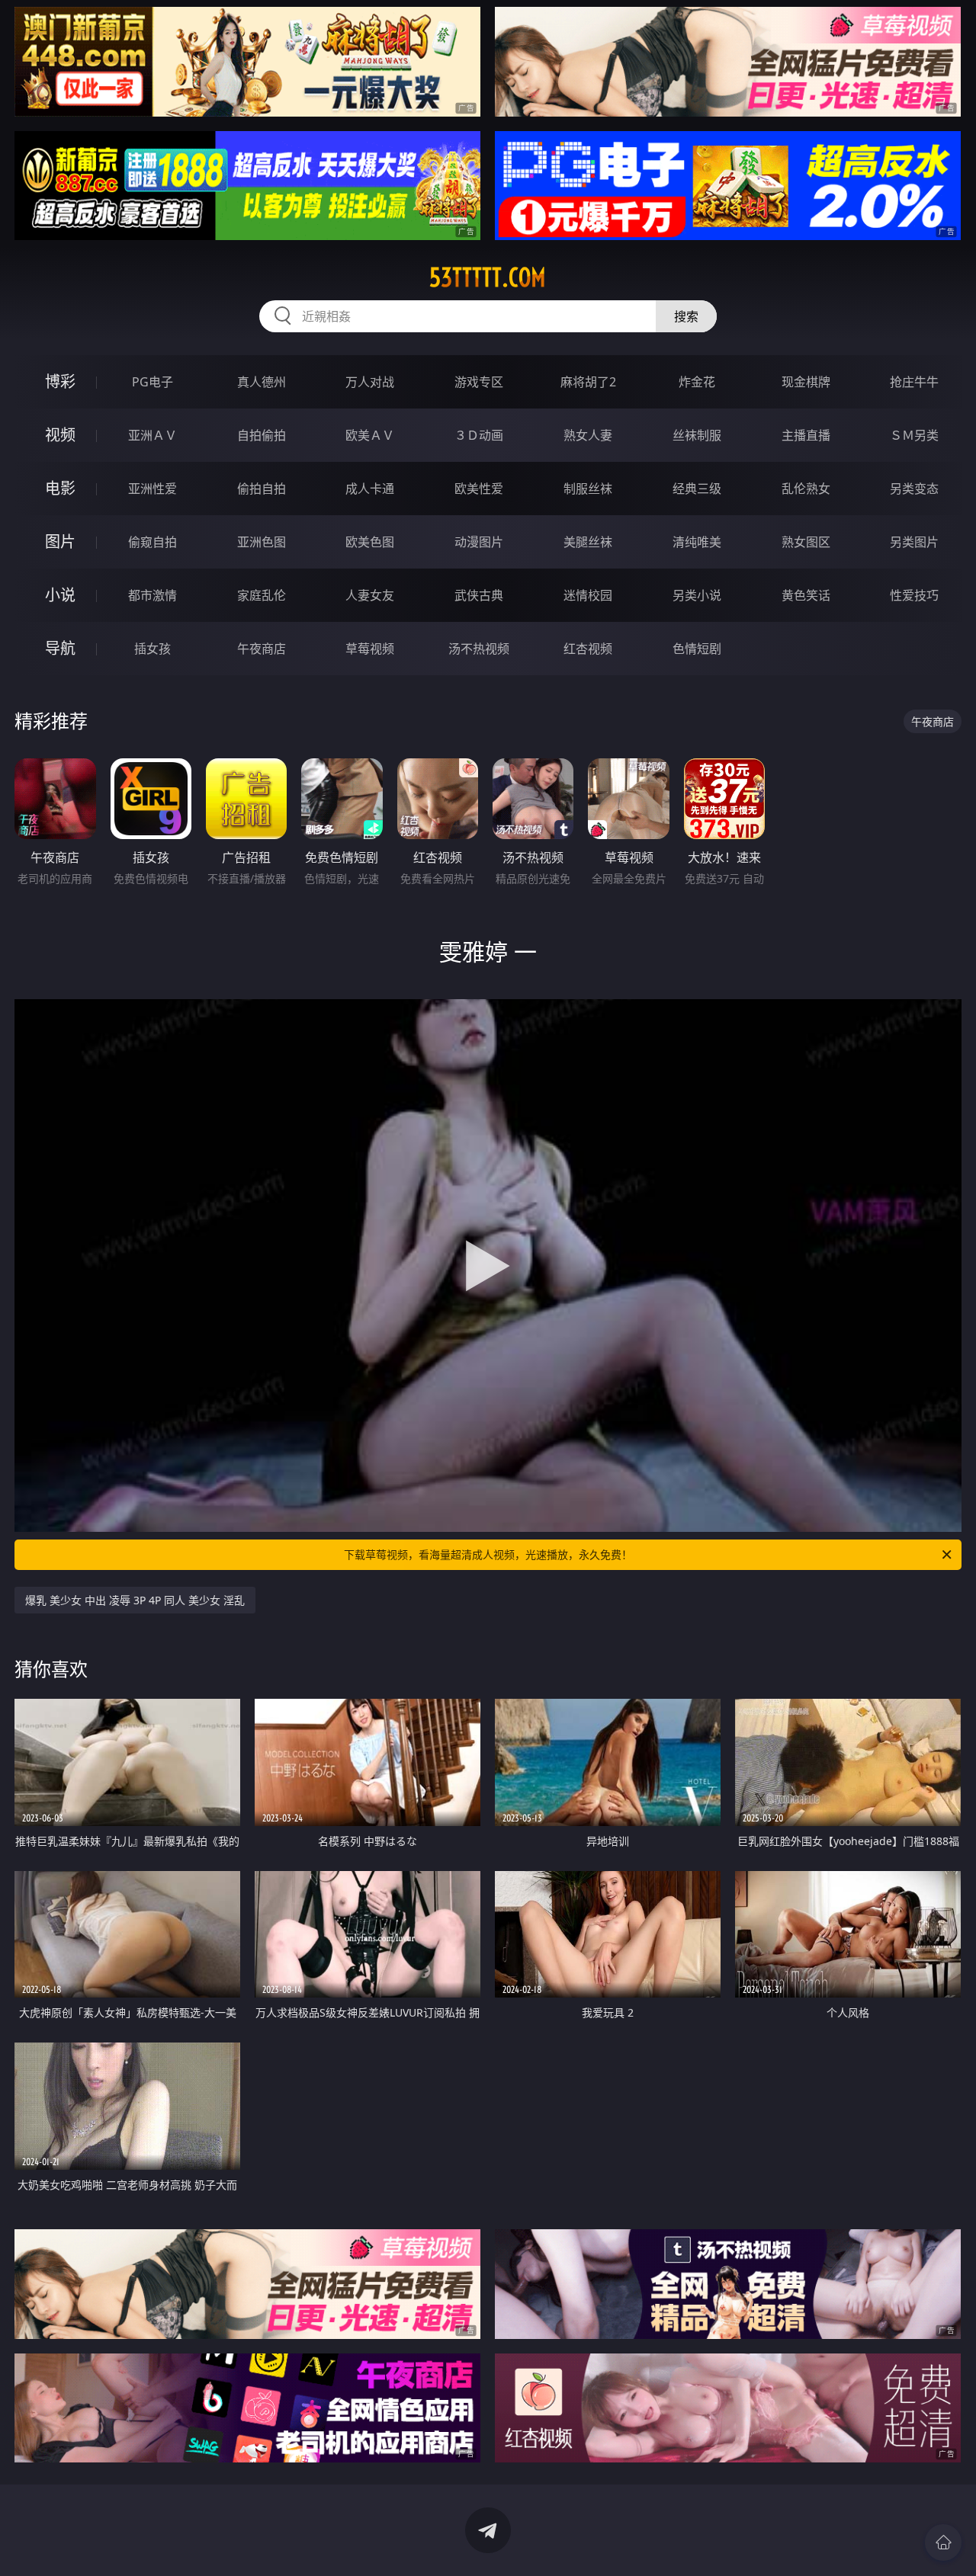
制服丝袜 (588, 489)
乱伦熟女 (806, 489)
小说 (60, 595)
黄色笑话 (806, 595)
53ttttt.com (488, 277)
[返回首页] (943, 2542)
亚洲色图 (262, 542)
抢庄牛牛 (914, 382)
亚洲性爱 (152, 489)
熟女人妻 (588, 435)
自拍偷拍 (262, 435)
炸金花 (697, 382)
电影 (60, 488)
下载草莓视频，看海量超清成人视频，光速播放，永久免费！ (488, 1554)
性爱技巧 (914, 595)
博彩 (60, 381)
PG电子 (152, 382)
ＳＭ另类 (914, 435)
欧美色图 (370, 542)
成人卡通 (370, 489)
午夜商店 (262, 649)
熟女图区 (806, 542)
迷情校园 (588, 595)
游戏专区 (479, 382)
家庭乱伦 (262, 595)
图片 (60, 541)
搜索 (686, 316)
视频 (60, 435)
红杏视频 (588, 649)
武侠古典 (479, 595)
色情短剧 (697, 649)
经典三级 (697, 489)
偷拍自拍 (262, 489)
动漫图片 (479, 542)
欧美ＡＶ (370, 435)
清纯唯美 (697, 542)
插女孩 (152, 649)
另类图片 (914, 542)
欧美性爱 (479, 489)
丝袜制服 (697, 435)
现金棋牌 (806, 382)
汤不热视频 (479, 649)
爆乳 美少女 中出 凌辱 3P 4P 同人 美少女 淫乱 (135, 1600)
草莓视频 (370, 649)
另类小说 (697, 595)
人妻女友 (370, 595)
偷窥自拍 (152, 542)
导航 (60, 648)
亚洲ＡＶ (152, 435)
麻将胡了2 (588, 382)
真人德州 (262, 382)
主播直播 (806, 435)
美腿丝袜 (588, 542)
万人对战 (370, 382)
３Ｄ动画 (479, 435)
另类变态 (914, 489)
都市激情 (152, 595)
